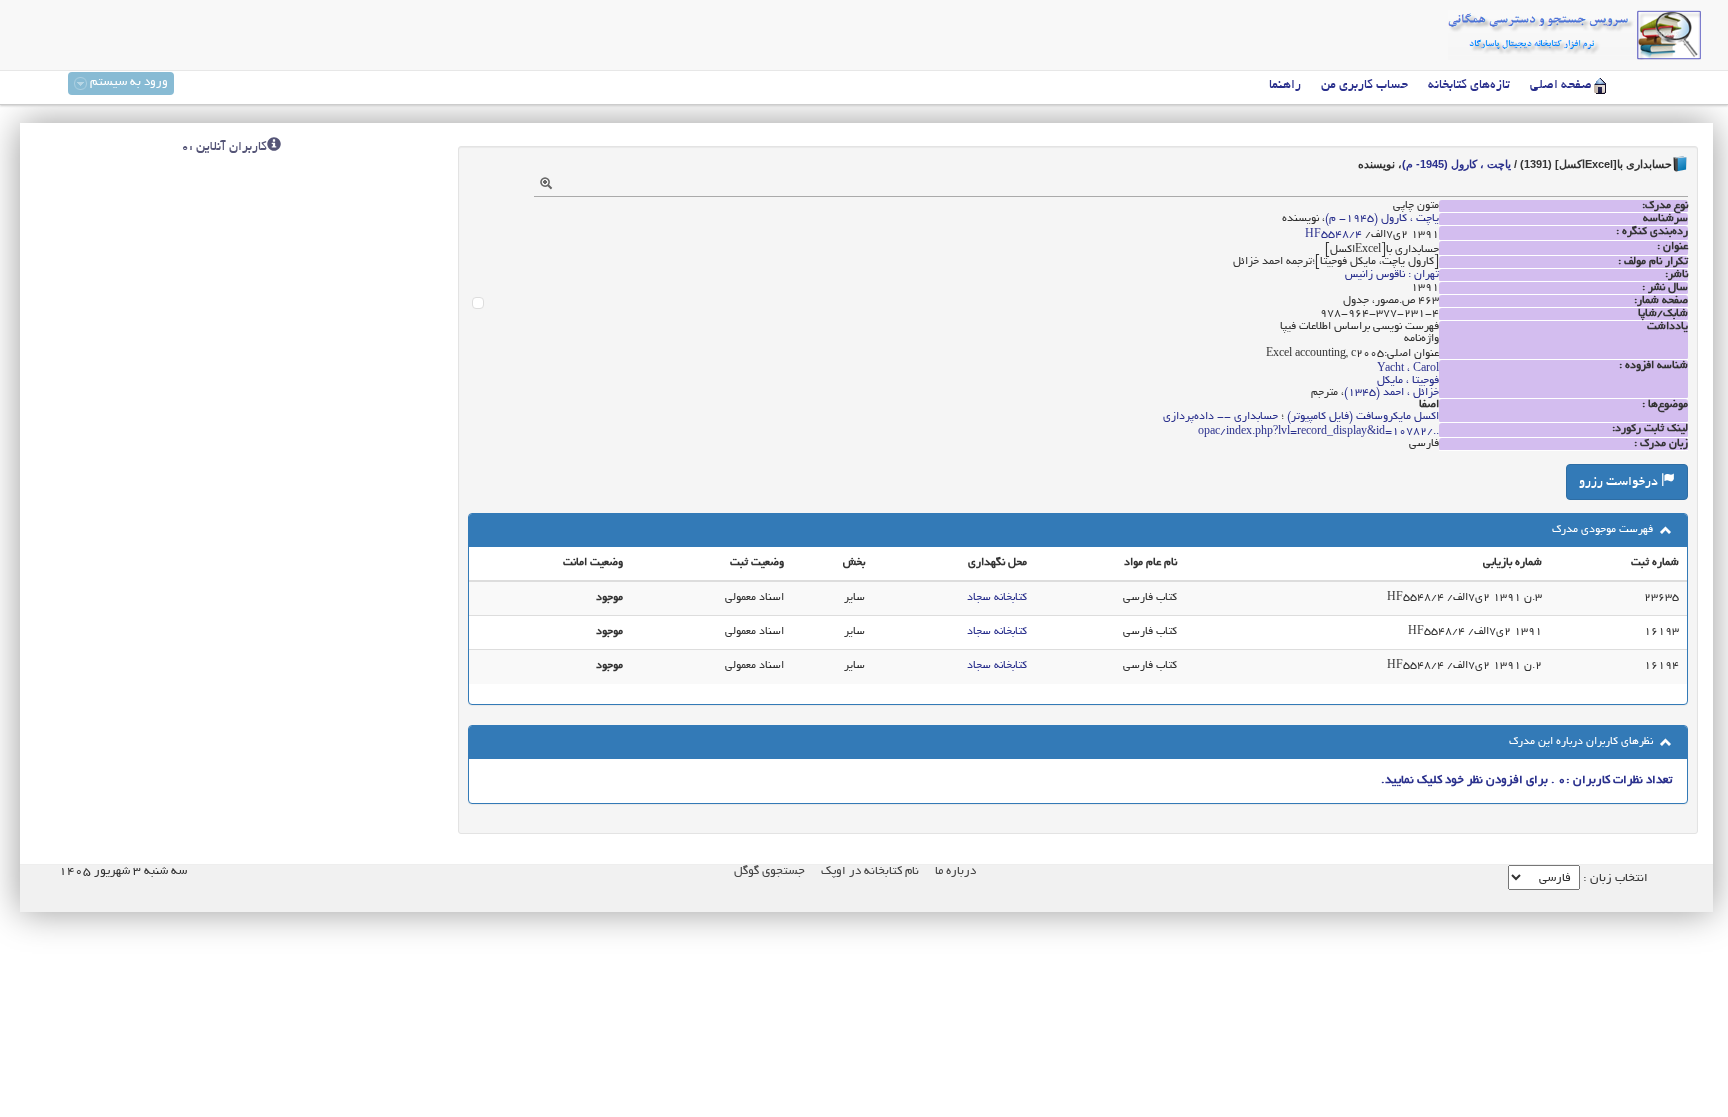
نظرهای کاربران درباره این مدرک (1582, 742)
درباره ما (955, 871)
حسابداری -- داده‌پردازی (1220, 417)
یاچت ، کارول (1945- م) (1456, 164)
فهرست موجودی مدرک (1604, 530)
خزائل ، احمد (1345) (1391, 393)
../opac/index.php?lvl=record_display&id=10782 (1318, 432)
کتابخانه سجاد (997, 598)
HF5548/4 (1333, 235)
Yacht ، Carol (1408, 369)
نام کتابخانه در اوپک (870, 871)
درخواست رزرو (1620, 483)
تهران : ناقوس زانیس (1392, 275)
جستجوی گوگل (769, 871)
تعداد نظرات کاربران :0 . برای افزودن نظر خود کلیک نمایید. (1526, 780)
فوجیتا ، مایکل (1408, 381)
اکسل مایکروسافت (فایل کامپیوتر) (1363, 417)
